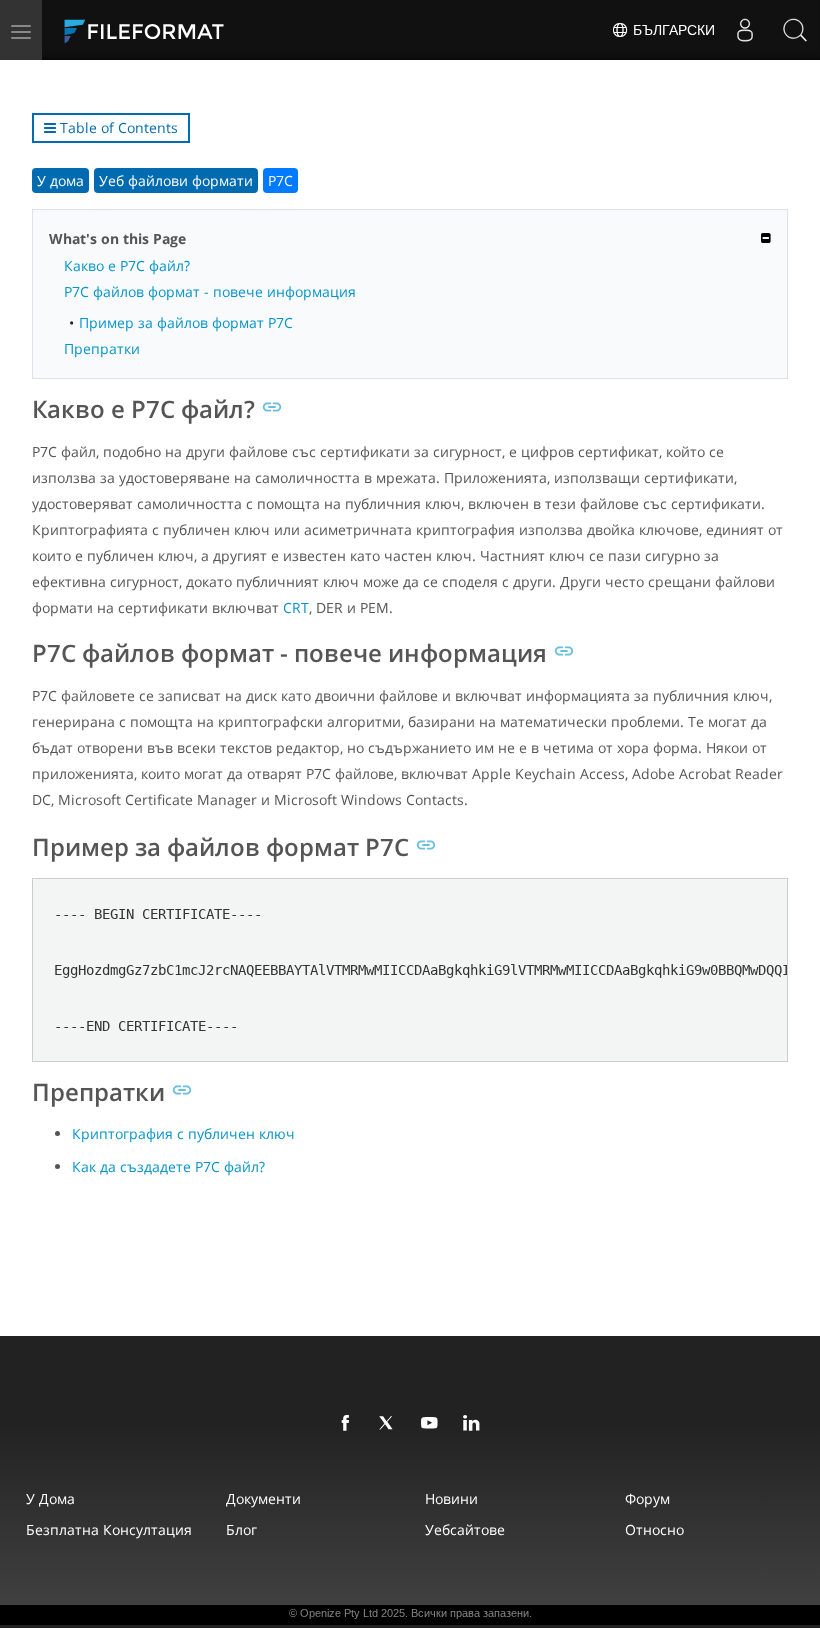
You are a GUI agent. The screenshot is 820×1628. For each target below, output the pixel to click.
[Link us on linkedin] (475, 1424)
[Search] (795, 30)
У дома (60, 180)
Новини (451, 1498)
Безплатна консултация (109, 1529)
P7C (280, 180)
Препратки (102, 348)
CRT (296, 607)
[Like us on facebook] (349, 1424)
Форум (647, 1498)
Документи (263, 1498)
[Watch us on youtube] (433, 1424)
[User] (745, 30)
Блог (241, 1529)
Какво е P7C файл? (127, 265)
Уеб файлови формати (176, 180)
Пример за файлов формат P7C (186, 322)
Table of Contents (117, 127)
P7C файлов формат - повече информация (210, 291)
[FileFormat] (192, 30)
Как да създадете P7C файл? (168, 1166)
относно (654, 1529)
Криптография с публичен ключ (183, 1133)
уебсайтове (465, 1529)
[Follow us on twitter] (391, 1424)
